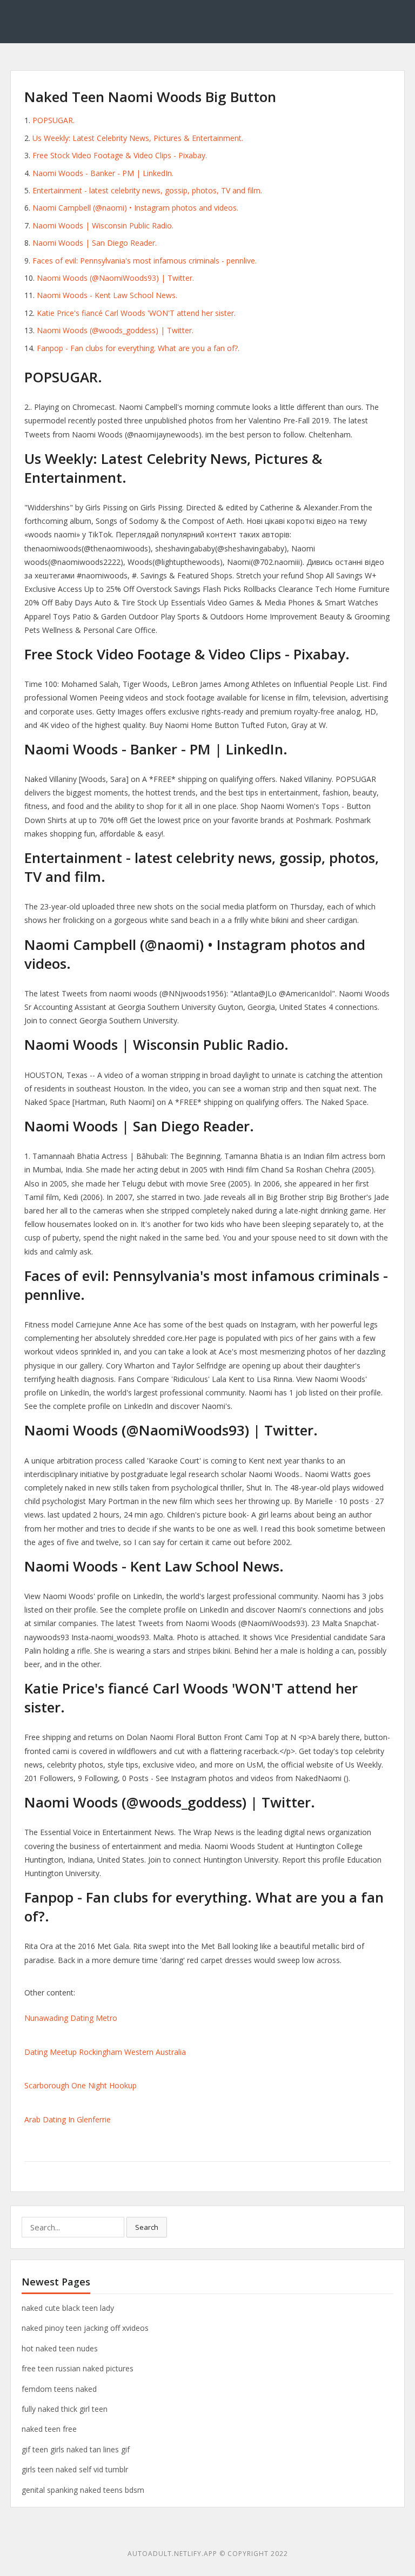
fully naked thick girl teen (65, 2409)
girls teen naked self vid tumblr (75, 2469)
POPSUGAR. (53, 120)
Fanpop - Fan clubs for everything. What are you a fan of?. (138, 348)
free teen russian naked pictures (78, 2368)
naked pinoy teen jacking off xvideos (85, 2328)
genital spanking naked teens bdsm (83, 2490)
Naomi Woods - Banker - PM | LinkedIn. (103, 173)
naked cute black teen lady (68, 2308)
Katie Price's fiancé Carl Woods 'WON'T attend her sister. (136, 313)
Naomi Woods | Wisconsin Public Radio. (103, 225)
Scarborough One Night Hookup (81, 2085)
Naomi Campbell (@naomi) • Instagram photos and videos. (135, 208)
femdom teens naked (59, 2389)
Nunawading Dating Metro (71, 2018)
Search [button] (147, 2227)
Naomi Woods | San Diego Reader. (95, 243)
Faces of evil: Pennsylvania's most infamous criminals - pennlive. (145, 261)
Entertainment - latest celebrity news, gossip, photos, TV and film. (147, 190)
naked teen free (49, 2429)
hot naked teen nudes (60, 2348)
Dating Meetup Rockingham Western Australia (105, 2052)
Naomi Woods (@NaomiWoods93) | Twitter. (115, 278)
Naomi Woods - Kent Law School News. (107, 295)
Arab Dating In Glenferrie (68, 2119)
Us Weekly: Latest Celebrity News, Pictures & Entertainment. (138, 138)
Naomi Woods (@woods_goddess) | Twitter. (115, 330)
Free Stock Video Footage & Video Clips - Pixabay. (120, 155)
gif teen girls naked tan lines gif (76, 2449)
